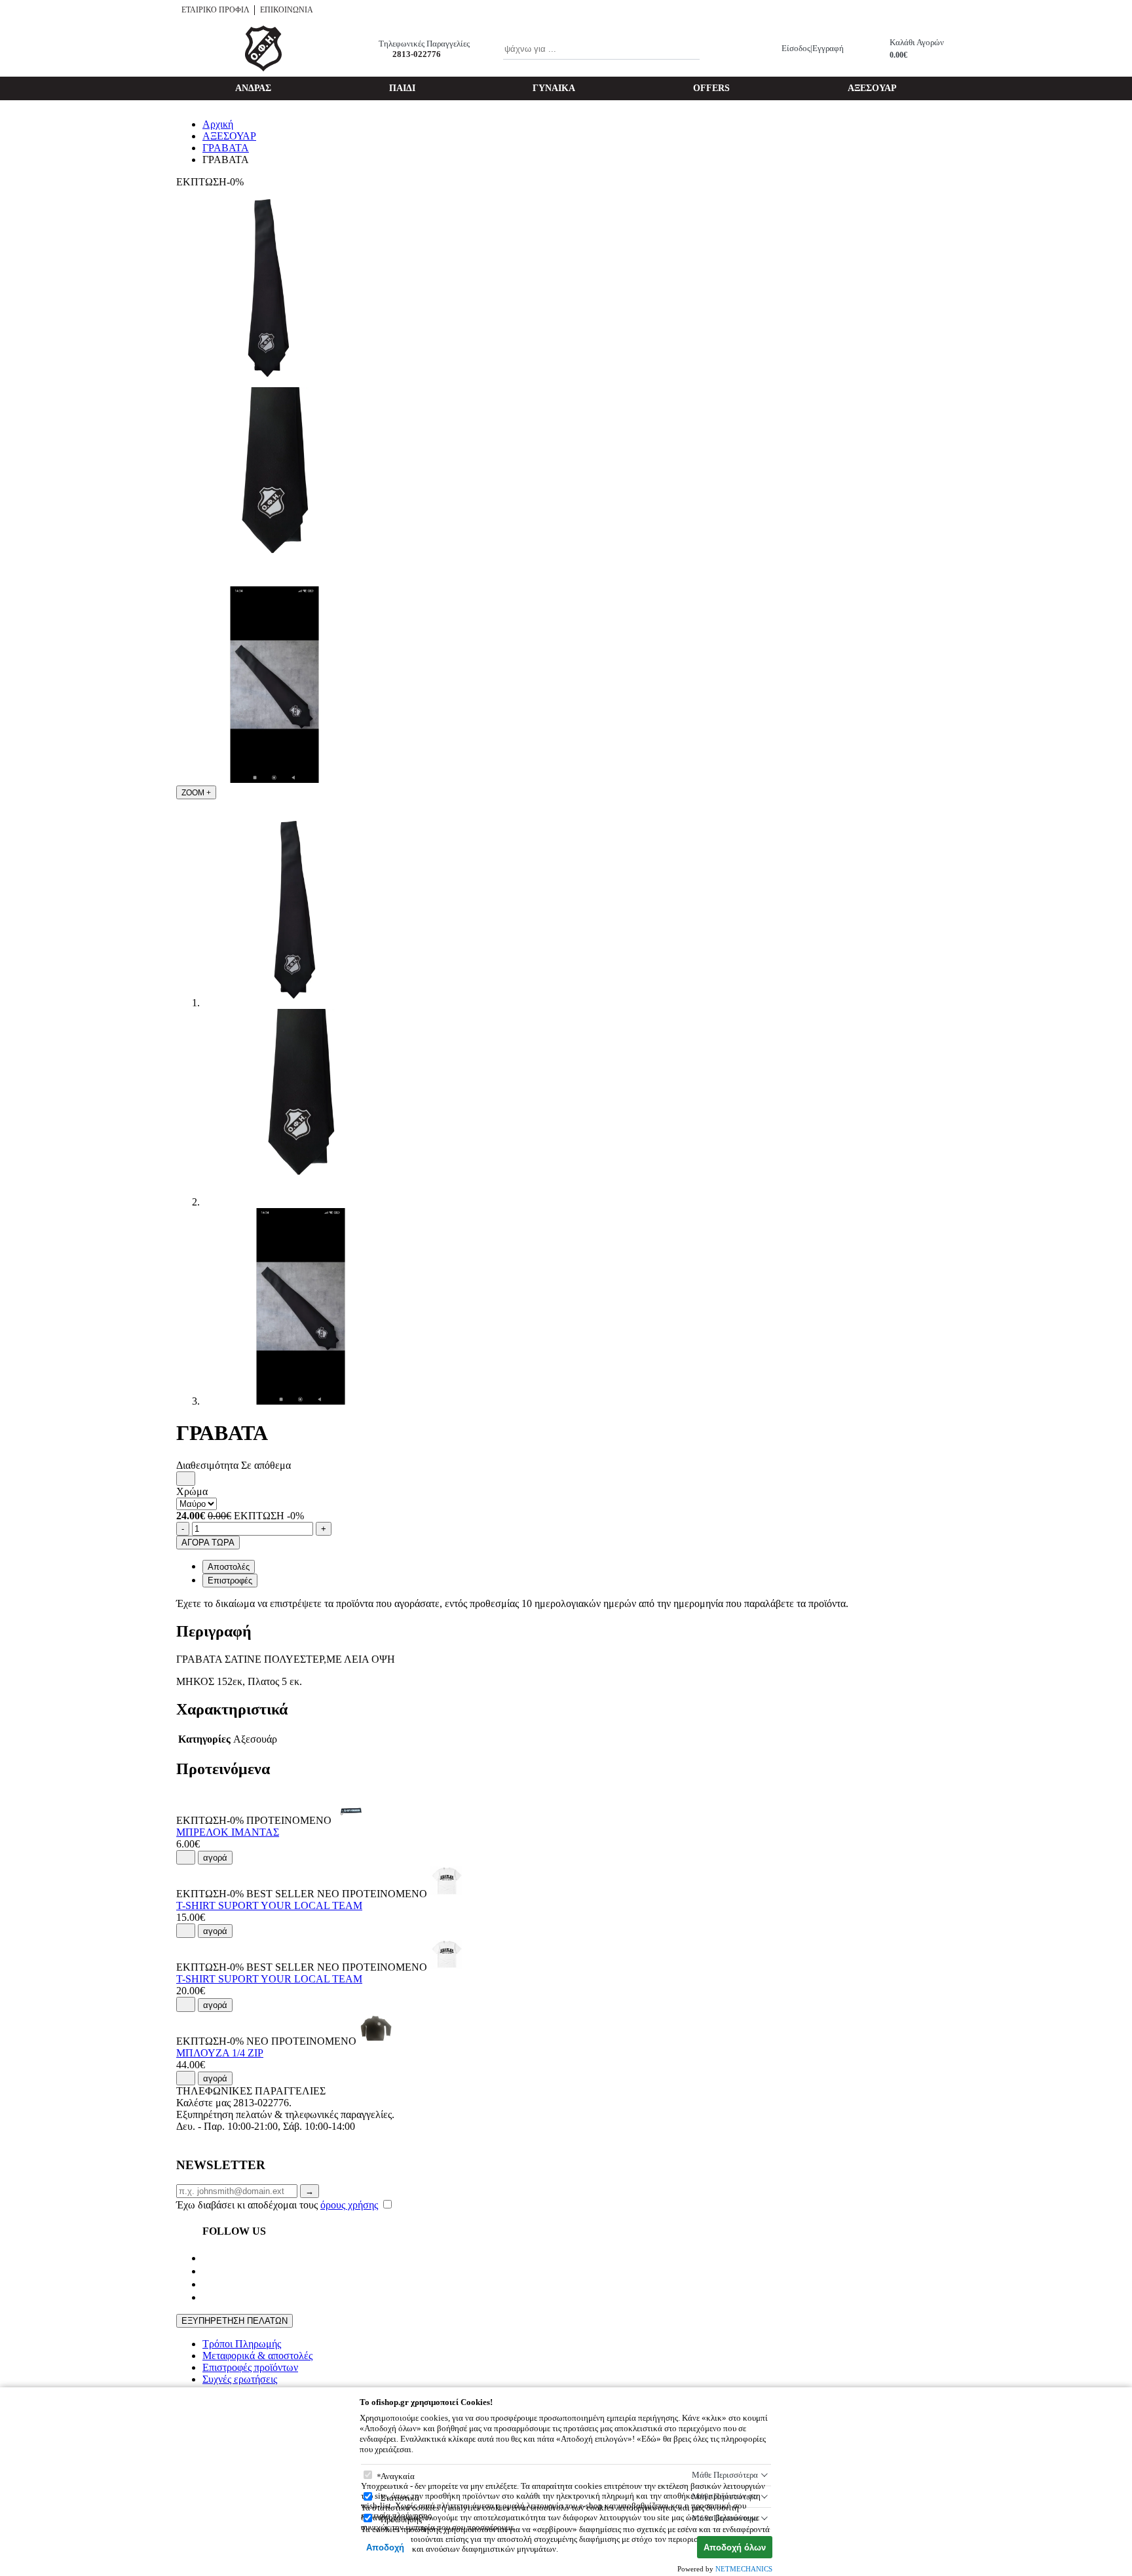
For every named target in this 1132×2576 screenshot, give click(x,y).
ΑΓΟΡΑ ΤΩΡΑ (208, 1543)
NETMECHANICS (744, 2569)
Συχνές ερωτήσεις (240, 2379)
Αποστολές (229, 1567)
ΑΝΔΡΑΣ (253, 88)
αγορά (215, 1858)
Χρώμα (192, 1491)
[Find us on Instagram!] (208, 2284)
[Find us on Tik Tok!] (208, 2297)
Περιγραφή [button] (214, 1631)
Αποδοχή (385, 2548)
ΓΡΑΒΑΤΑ (226, 148)
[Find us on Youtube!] (208, 2271)
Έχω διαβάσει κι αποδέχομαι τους (277, 2205)
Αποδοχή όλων (735, 2548)
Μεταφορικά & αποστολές (257, 2356)
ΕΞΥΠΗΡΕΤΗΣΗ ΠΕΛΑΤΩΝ (235, 2321)
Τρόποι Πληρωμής (242, 2344)
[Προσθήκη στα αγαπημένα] (186, 1479)
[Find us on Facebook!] (208, 2258)
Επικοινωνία (287, 10)
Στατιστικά (400, 2498)
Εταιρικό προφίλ (216, 10)
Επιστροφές (230, 1581)
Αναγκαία (398, 2476)
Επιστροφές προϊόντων (250, 2367)
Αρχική (218, 124)
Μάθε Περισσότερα (725, 2475)
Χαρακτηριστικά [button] (232, 1709)
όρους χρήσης (349, 2205)
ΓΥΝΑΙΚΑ (554, 88)
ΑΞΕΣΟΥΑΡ (872, 88)
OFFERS (711, 88)
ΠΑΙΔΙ (402, 88)
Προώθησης (401, 2519)
